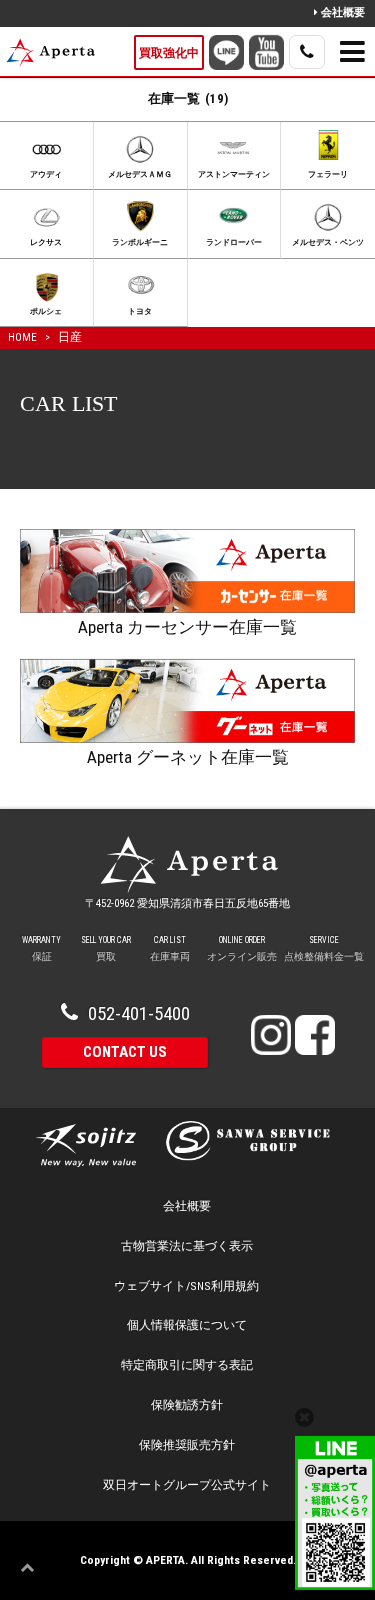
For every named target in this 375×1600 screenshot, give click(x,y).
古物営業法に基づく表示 (187, 1246)
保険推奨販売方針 (187, 1445)
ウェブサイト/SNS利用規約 (186, 1286)
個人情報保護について (187, 1325)
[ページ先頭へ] (32, 1568)
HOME (22, 337)
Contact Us (125, 1052)
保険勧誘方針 (187, 1405)
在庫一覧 (188, 98)
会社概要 (343, 12)
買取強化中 (169, 53)
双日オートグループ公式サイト (187, 1485)
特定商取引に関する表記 (187, 1365)
